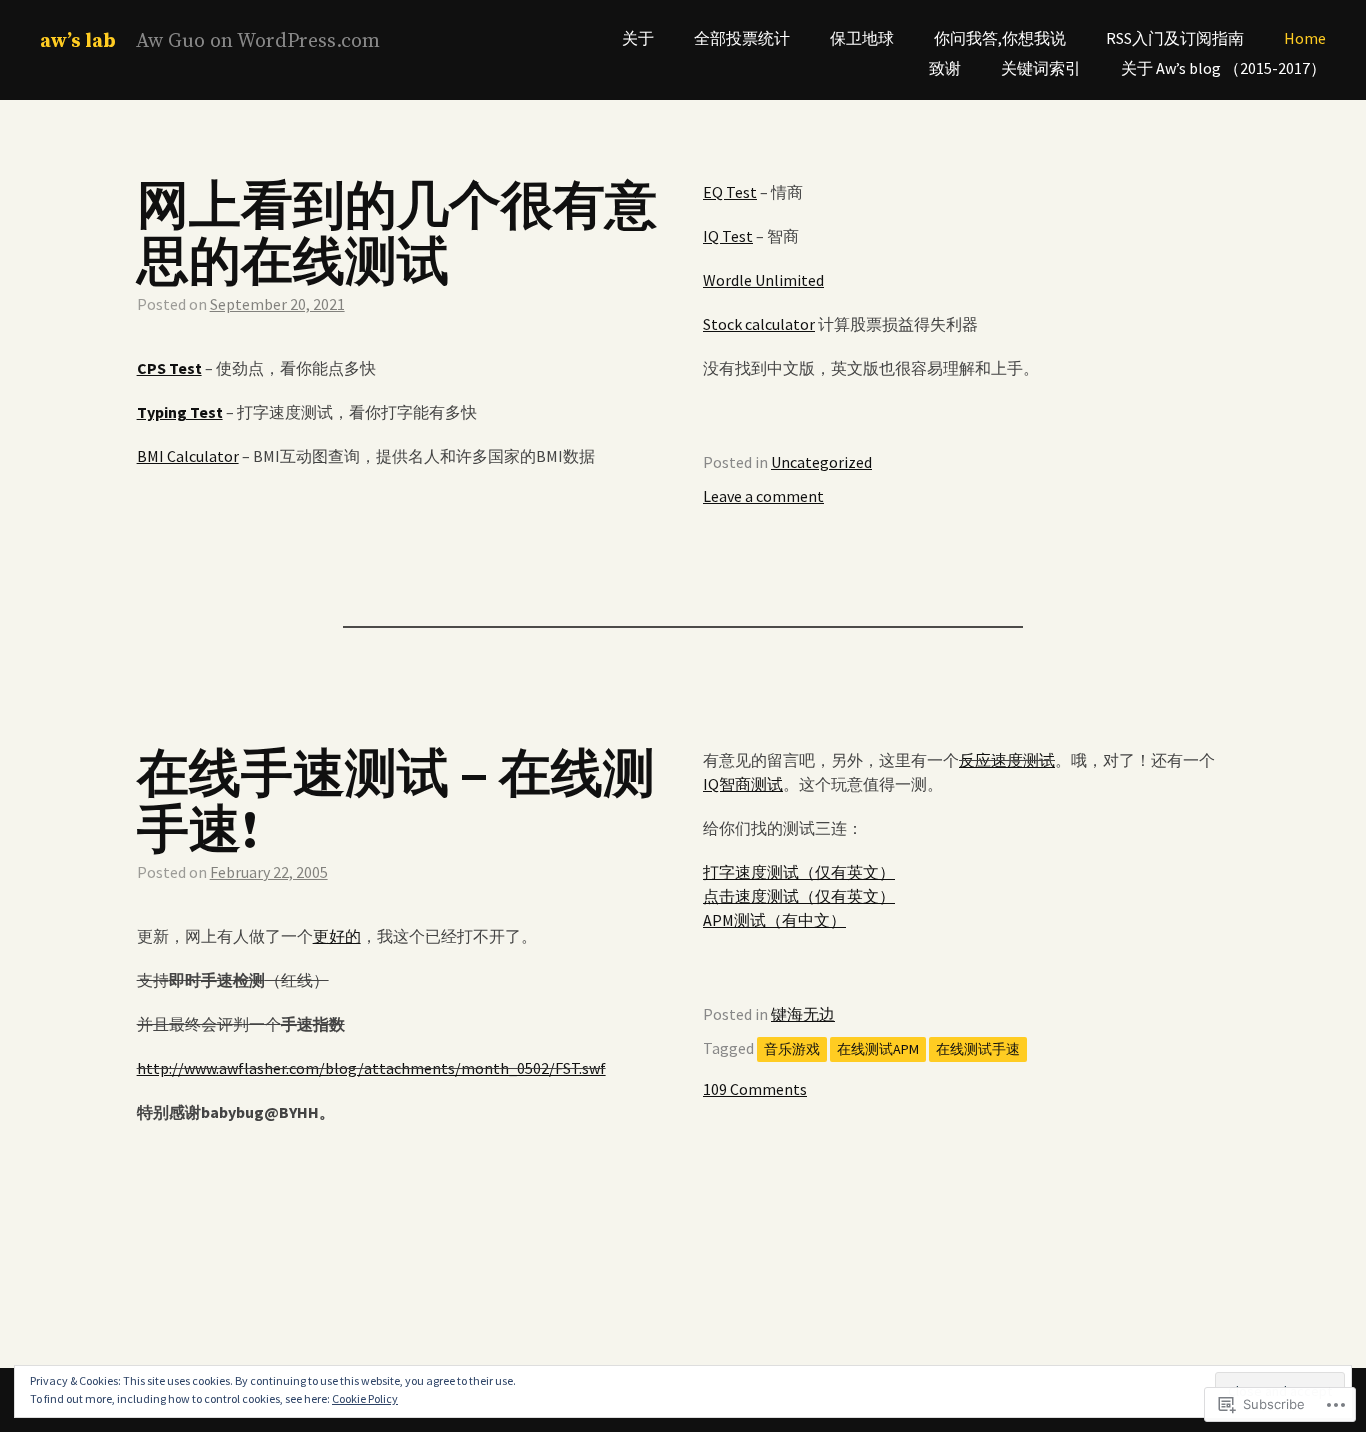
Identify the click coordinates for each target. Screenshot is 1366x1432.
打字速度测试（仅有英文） (799, 872)
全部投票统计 (742, 38)
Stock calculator (759, 324)
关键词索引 (1041, 68)
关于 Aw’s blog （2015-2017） (1223, 68)
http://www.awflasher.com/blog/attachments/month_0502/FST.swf (371, 1068)
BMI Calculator (188, 456)
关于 (638, 38)
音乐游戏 (792, 1049)
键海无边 (803, 1014)
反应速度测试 (1007, 760)
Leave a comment (763, 496)
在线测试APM (878, 1049)
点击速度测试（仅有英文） (799, 896)
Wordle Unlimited (763, 280)
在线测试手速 (978, 1049)
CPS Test (169, 368)
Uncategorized (821, 462)
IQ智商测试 (743, 784)
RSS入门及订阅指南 (1175, 38)
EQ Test (730, 192)
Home (1305, 38)
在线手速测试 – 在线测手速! (396, 804)
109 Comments (755, 1089)
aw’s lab (78, 41)
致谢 (945, 68)
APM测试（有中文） (774, 920)
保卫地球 (862, 38)
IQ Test (728, 236)
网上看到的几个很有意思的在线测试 (397, 236)
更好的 (337, 936)
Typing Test (180, 412)
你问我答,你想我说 (1000, 38)
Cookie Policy (365, 1398)
